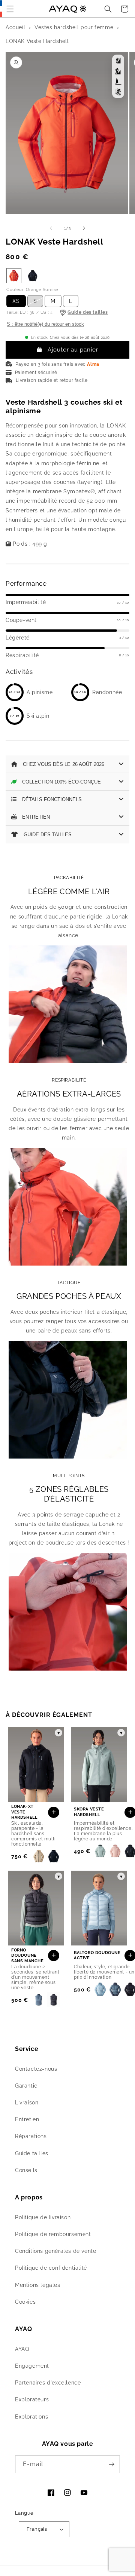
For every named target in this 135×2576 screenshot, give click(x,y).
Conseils (26, 2170)
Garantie (26, 2086)
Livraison (27, 2103)
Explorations (31, 2417)
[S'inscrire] (111, 2464)
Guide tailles (32, 2153)
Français (37, 2529)
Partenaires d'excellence (48, 2383)
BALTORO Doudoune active (97, 1955)
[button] (10, 9)
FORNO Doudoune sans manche (28, 1956)
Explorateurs (32, 2399)
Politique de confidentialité (51, 2268)
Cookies (25, 2302)
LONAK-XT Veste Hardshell (24, 1812)
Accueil (15, 27)
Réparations (31, 2136)
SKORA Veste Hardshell (89, 1812)
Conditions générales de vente (55, 2251)
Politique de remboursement (53, 2234)
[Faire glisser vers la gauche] (51, 228)
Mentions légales (38, 2285)
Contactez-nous (36, 2069)
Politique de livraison (43, 2217)
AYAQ (22, 2349)
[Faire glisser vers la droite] (84, 228)
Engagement (32, 2366)
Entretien (27, 2119)
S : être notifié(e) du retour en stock (45, 324)
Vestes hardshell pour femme (74, 27)
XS (16, 301)
